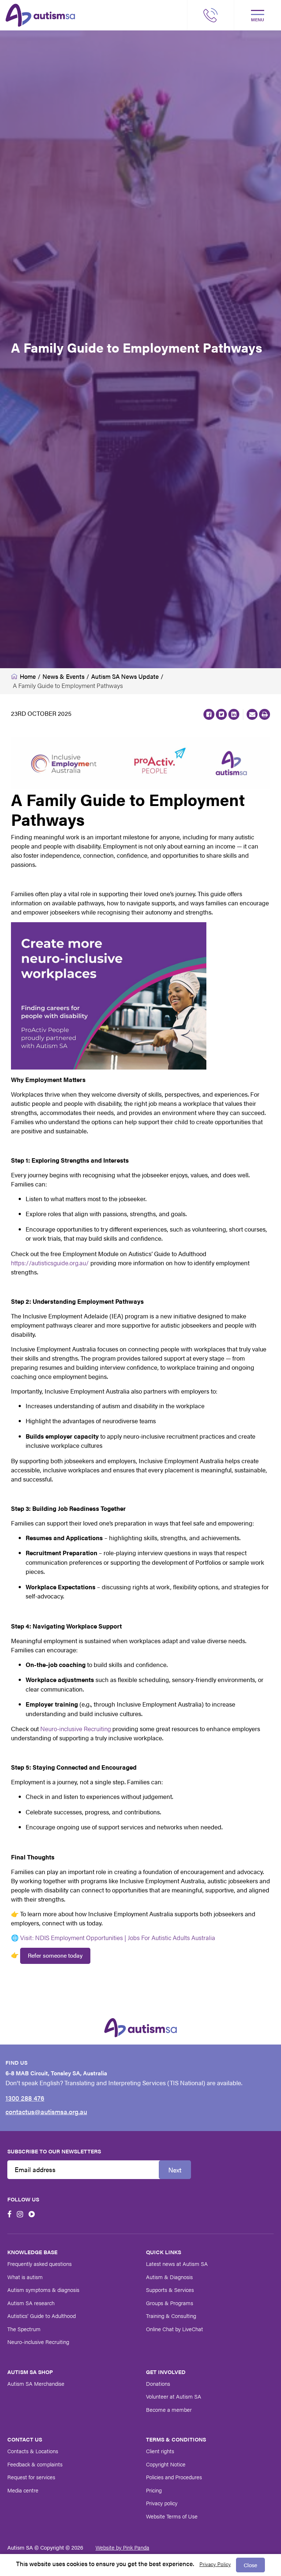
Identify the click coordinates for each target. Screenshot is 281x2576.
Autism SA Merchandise (36, 2383)
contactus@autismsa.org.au (46, 2111)
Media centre (23, 2490)
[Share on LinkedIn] (234, 714)
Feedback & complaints (35, 2464)
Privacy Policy (215, 2564)
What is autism (25, 2277)
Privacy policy (162, 2503)
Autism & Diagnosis (169, 2277)
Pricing (154, 2490)
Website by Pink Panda (122, 2547)
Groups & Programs (170, 2303)
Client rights (160, 2451)
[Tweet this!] (221, 714)
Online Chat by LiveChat (175, 2329)
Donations (158, 2383)
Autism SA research (31, 2303)
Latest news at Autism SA (177, 2264)
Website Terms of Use (172, 2516)
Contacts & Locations (33, 2451)
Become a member (169, 2409)
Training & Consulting (171, 2316)
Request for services (31, 2477)
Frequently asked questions (40, 2264)
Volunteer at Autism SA (174, 2396)
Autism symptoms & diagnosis (43, 2290)
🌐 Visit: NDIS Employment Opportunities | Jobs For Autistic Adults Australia (113, 1937)
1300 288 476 (25, 2098)
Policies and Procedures (174, 2477)
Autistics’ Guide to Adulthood (42, 2316)
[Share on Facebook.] (209, 714)
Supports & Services (170, 2290)
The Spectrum (24, 2329)
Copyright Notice (166, 2464)
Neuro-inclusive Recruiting (76, 1729)
